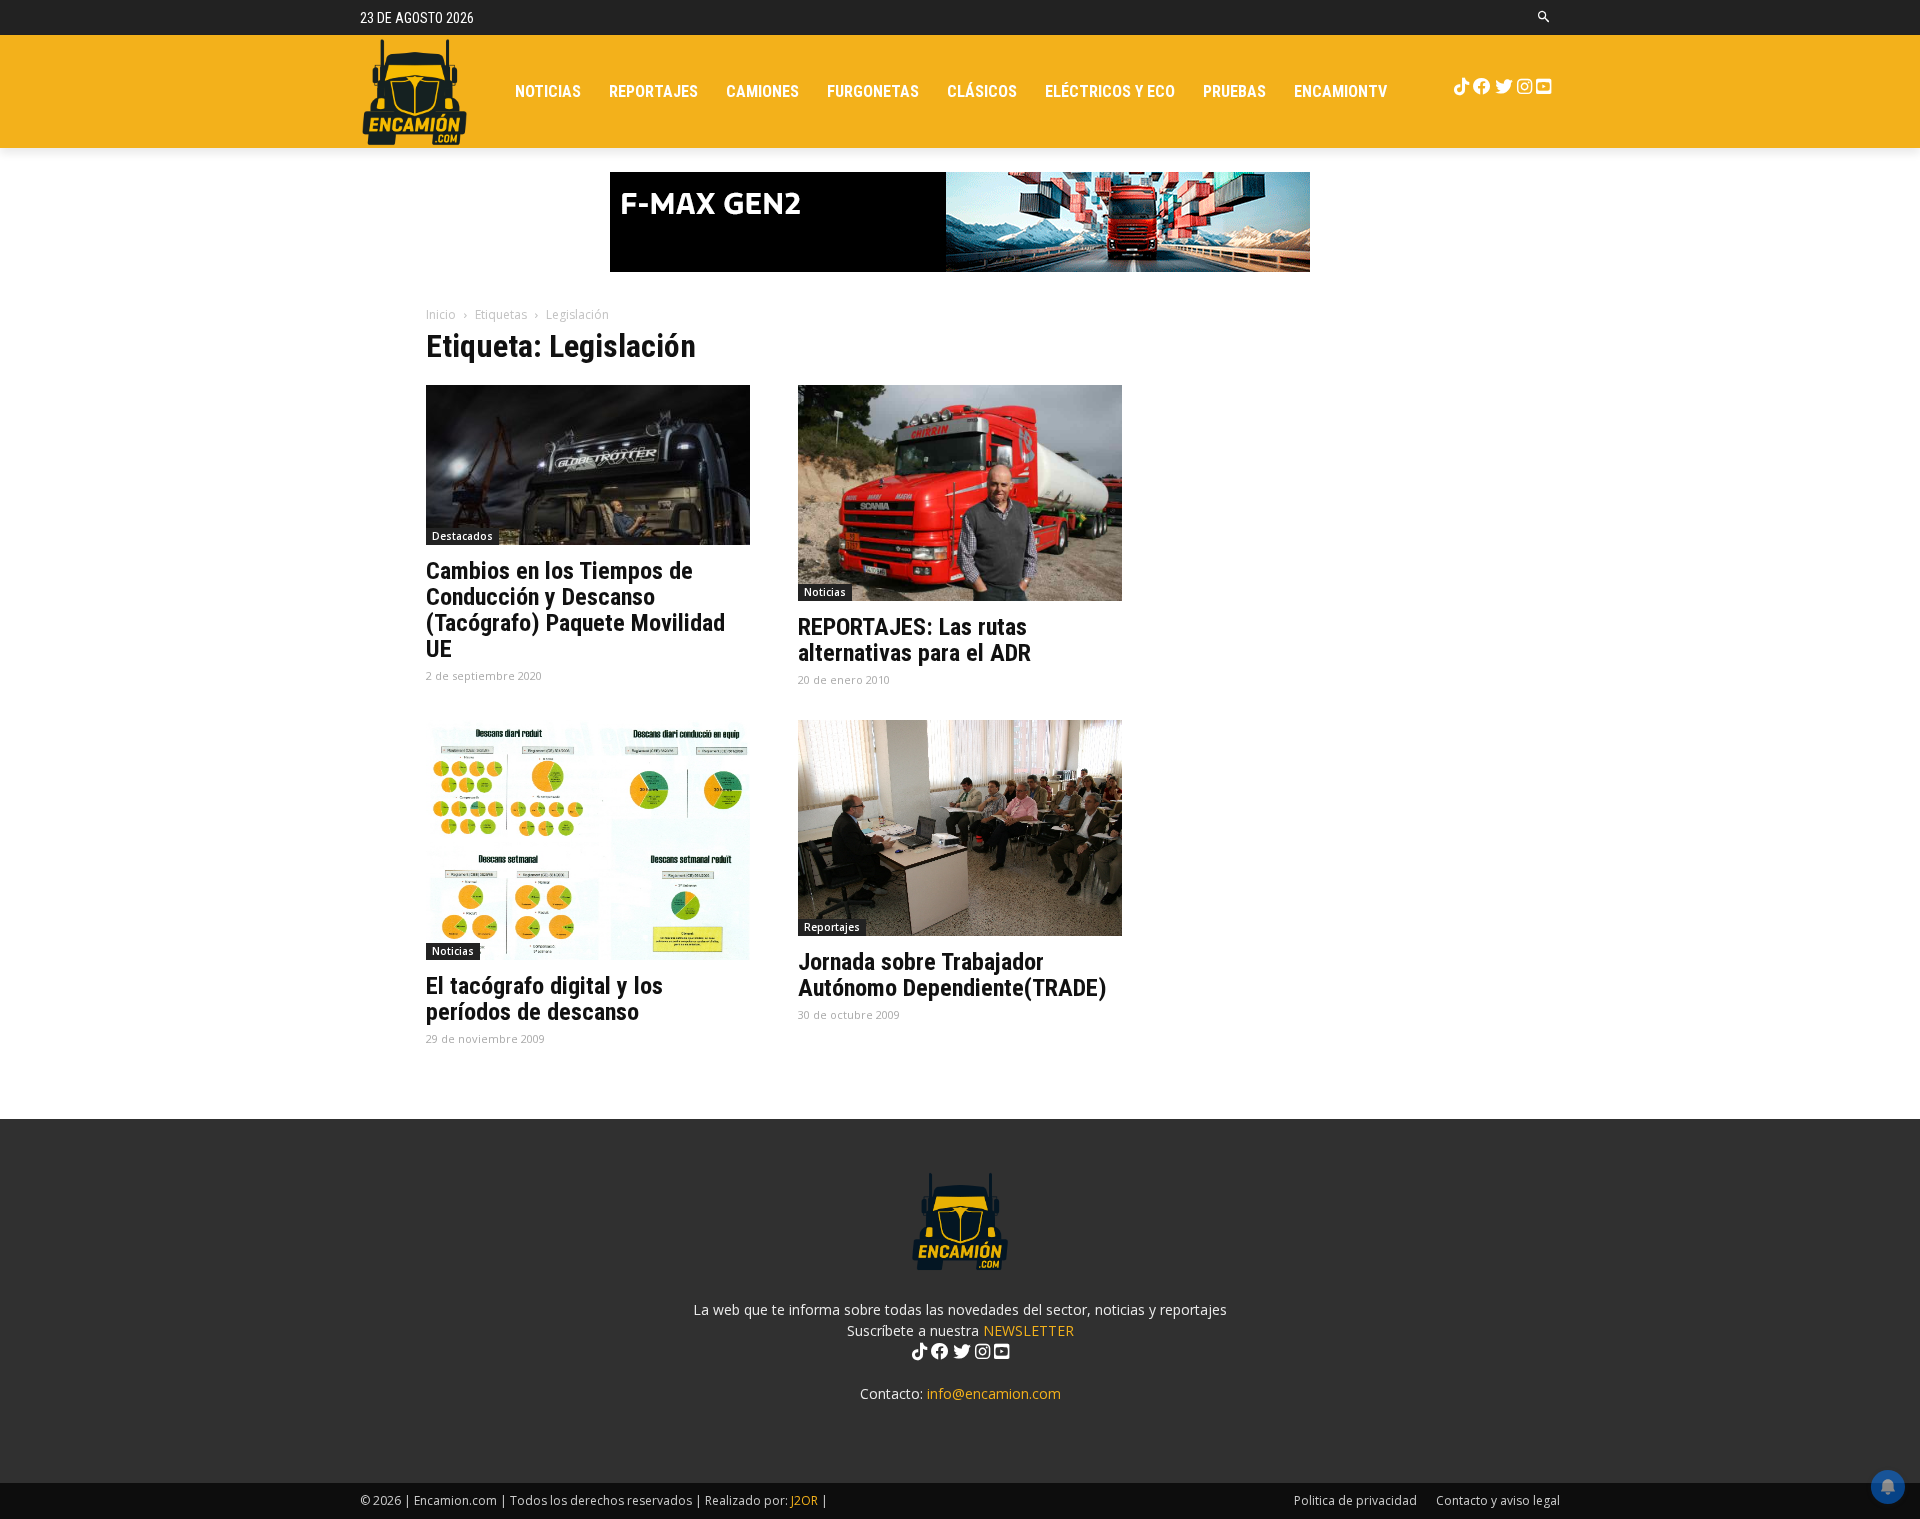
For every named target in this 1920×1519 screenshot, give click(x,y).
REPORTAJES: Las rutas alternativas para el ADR (914, 640)
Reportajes (832, 927)
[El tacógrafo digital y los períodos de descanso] (588, 840)
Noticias (825, 592)
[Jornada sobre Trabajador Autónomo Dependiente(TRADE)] (960, 828)
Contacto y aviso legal (1498, 1500)
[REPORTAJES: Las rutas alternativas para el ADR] (960, 493)
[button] (1544, 17)
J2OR (804, 1500)
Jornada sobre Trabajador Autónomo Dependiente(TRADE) (952, 975)
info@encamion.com (994, 1393)
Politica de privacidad (1355, 1500)
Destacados (462, 536)
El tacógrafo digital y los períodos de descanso (544, 999)
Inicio (441, 314)
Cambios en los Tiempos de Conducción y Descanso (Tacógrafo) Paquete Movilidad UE (575, 610)
